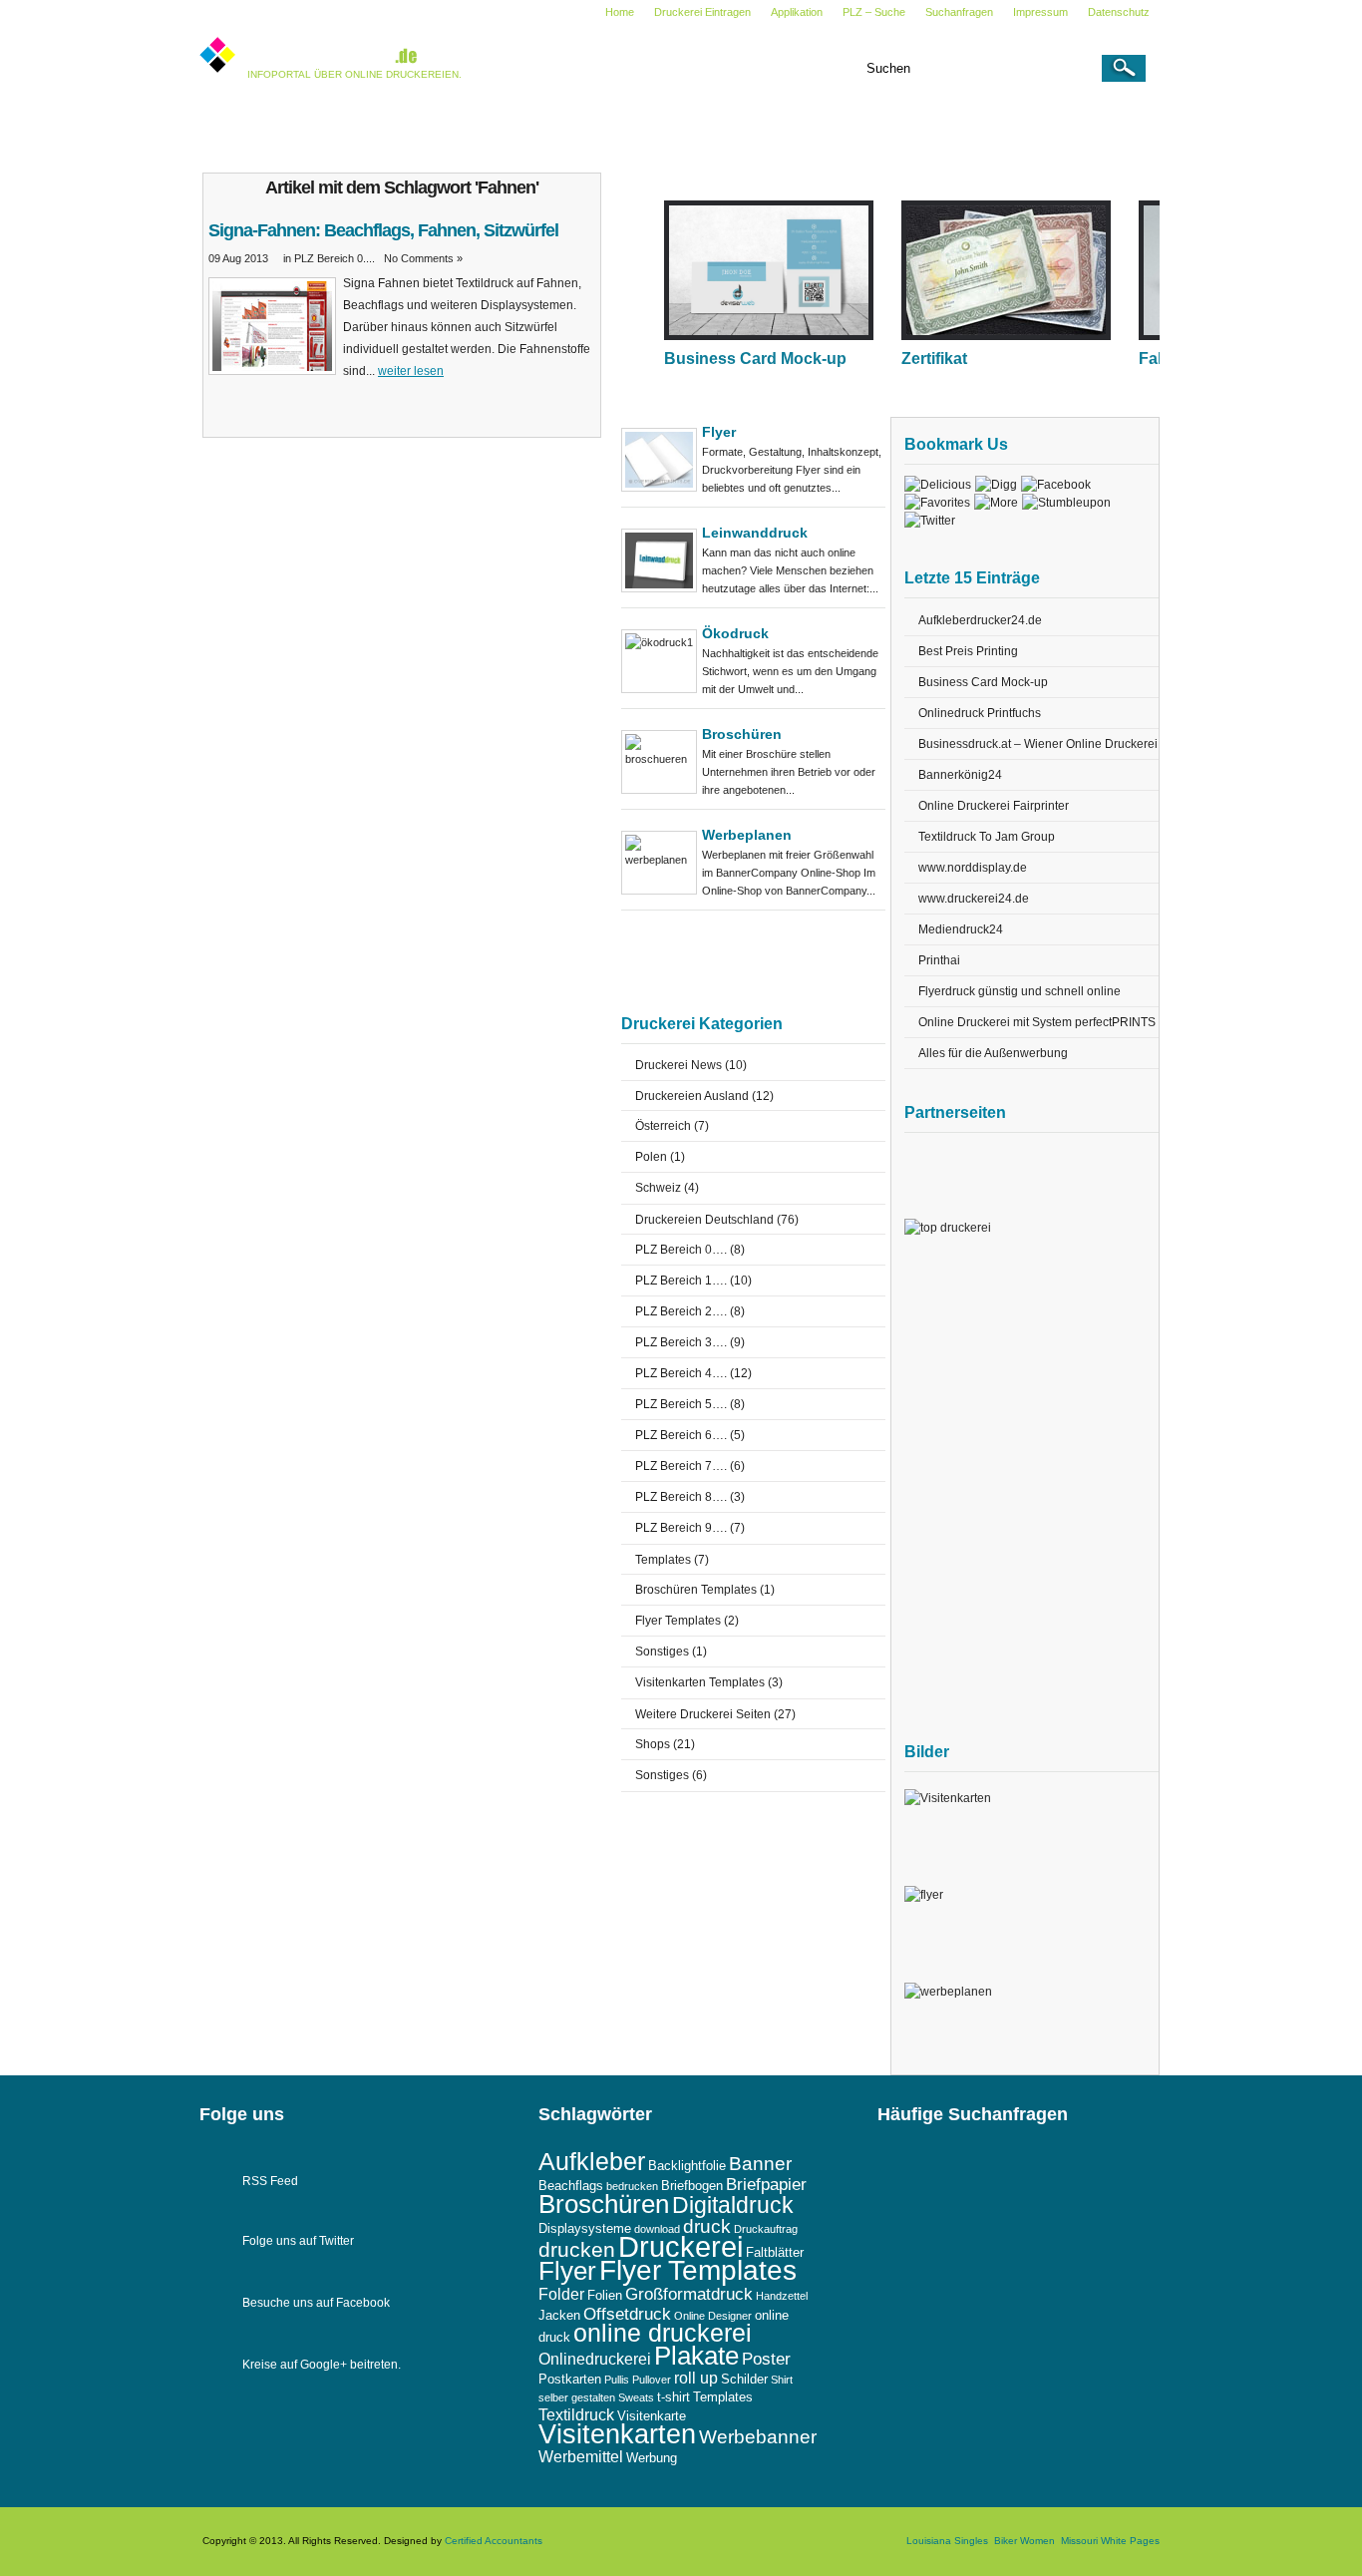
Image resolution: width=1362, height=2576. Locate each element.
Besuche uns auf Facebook (316, 2303)
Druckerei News (347, 128)
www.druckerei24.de (974, 899)
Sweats (636, 2397)
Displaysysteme (585, 2228)
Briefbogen (692, 2186)
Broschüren (742, 734)
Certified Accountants (494, 2541)
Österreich (663, 1126)
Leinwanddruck (755, 533)
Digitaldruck (733, 2205)
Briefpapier (766, 2184)
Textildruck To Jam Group (987, 837)
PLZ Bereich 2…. (681, 1311)
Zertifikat (934, 359)
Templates (773, 128)
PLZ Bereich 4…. (681, 1373)
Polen (651, 1157)
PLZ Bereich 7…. (681, 1466)
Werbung (652, 2458)
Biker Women (1024, 2541)
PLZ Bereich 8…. (681, 1497)
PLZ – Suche (874, 12)
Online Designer (713, 2316)
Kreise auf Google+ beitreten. (322, 2365)
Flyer (719, 432)
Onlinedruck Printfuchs (980, 713)
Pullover (652, 2380)
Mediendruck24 (961, 929)
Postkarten (570, 2379)
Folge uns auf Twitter (298, 2241)
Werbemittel (581, 2457)
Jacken (559, 2315)
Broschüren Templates (696, 1590)
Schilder (744, 2379)
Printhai (939, 960)
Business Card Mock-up (755, 359)
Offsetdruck (627, 2314)
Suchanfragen (959, 12)
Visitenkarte (652, 2416)
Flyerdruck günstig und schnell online (1020, 991)
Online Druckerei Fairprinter (994, 806)
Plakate (696, 2356)
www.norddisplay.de (973, 868)
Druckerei (681, 2246)
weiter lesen (411, 371)
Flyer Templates (678, 1621)
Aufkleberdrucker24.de (980, 620)
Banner (760, 2164)
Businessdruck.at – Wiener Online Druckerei (1038, 744)
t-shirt (674, 2397)
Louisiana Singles (947, 2541)
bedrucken (632, 2186)
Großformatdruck (689, 2294)
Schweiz (658, 1188)
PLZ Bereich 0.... (335, 258)
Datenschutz (1119, 12)
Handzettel (782, 2296)
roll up (696, 2378)
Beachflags (571, 2186)
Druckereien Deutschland (642, 128)
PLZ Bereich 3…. (681, 1342)
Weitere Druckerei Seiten (902, 128)
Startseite (245, 128)
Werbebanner (758, 2437)
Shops (653, 1744)
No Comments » (423, 258)
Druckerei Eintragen (702, 12)
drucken (577, 2249)
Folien (605, 2295)
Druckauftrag (766, 2229)
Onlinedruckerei (595, 2359)
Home (620, 12)
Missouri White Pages (1110, 2541)
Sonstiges (662, 1652)
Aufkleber (592, 2162)
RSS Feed (270, 2181)
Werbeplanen (747, 835)
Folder (561, 2294)
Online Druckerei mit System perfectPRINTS (1037, 1022)
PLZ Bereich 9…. (681, 1528)
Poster (766, 2359)
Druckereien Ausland (482, 128)
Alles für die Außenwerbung (993, 1053)
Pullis (617, 2380)
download (657, 2229)
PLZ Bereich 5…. (681, 1404)
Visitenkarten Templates (700, 1682)
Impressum (1040, 12)
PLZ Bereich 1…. (681, 1281)
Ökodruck (735, 633)
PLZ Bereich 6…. (681, 1435)
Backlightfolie (687, 2166)
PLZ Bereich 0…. (681, 1250)
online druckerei (663, 2333)
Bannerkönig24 (960, 775)
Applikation (797, 12)
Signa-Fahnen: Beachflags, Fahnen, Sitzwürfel (383, 230)
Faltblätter (775, 2252)
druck (707, 2226)
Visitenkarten (617, 2434)
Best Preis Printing (968, 651)
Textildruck (576, 2415)
